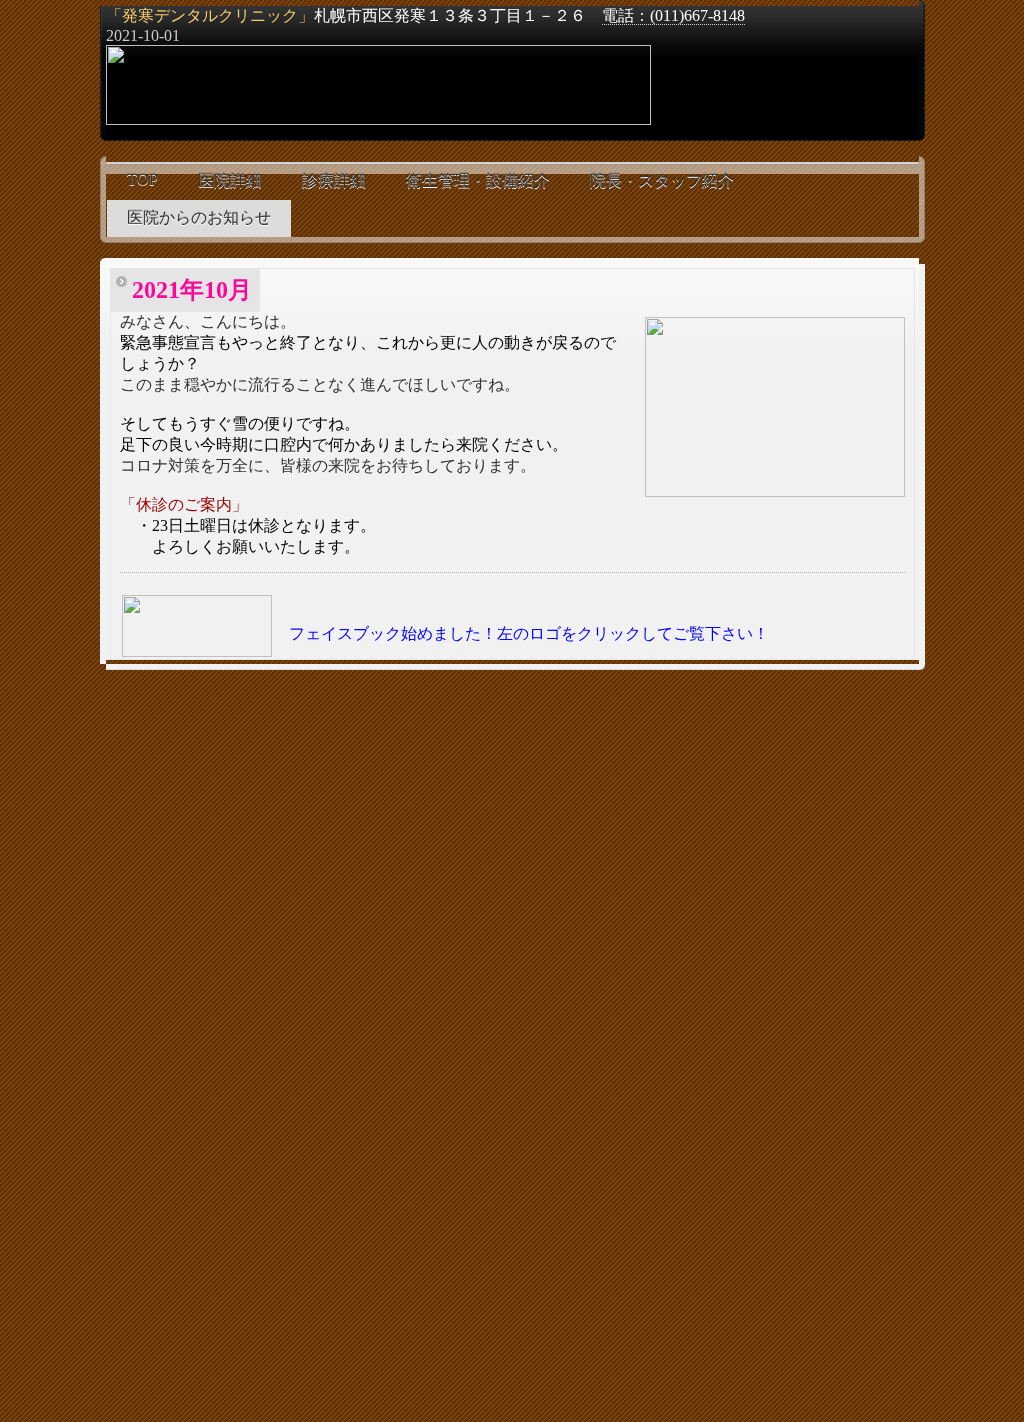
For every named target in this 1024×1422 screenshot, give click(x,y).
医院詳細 (230, 180)
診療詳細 (334, 180)
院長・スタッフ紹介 (662, 180)
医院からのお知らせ (199, 217)
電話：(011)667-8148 (673, 15)
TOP (142, 179)
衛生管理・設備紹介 (478, 180)
